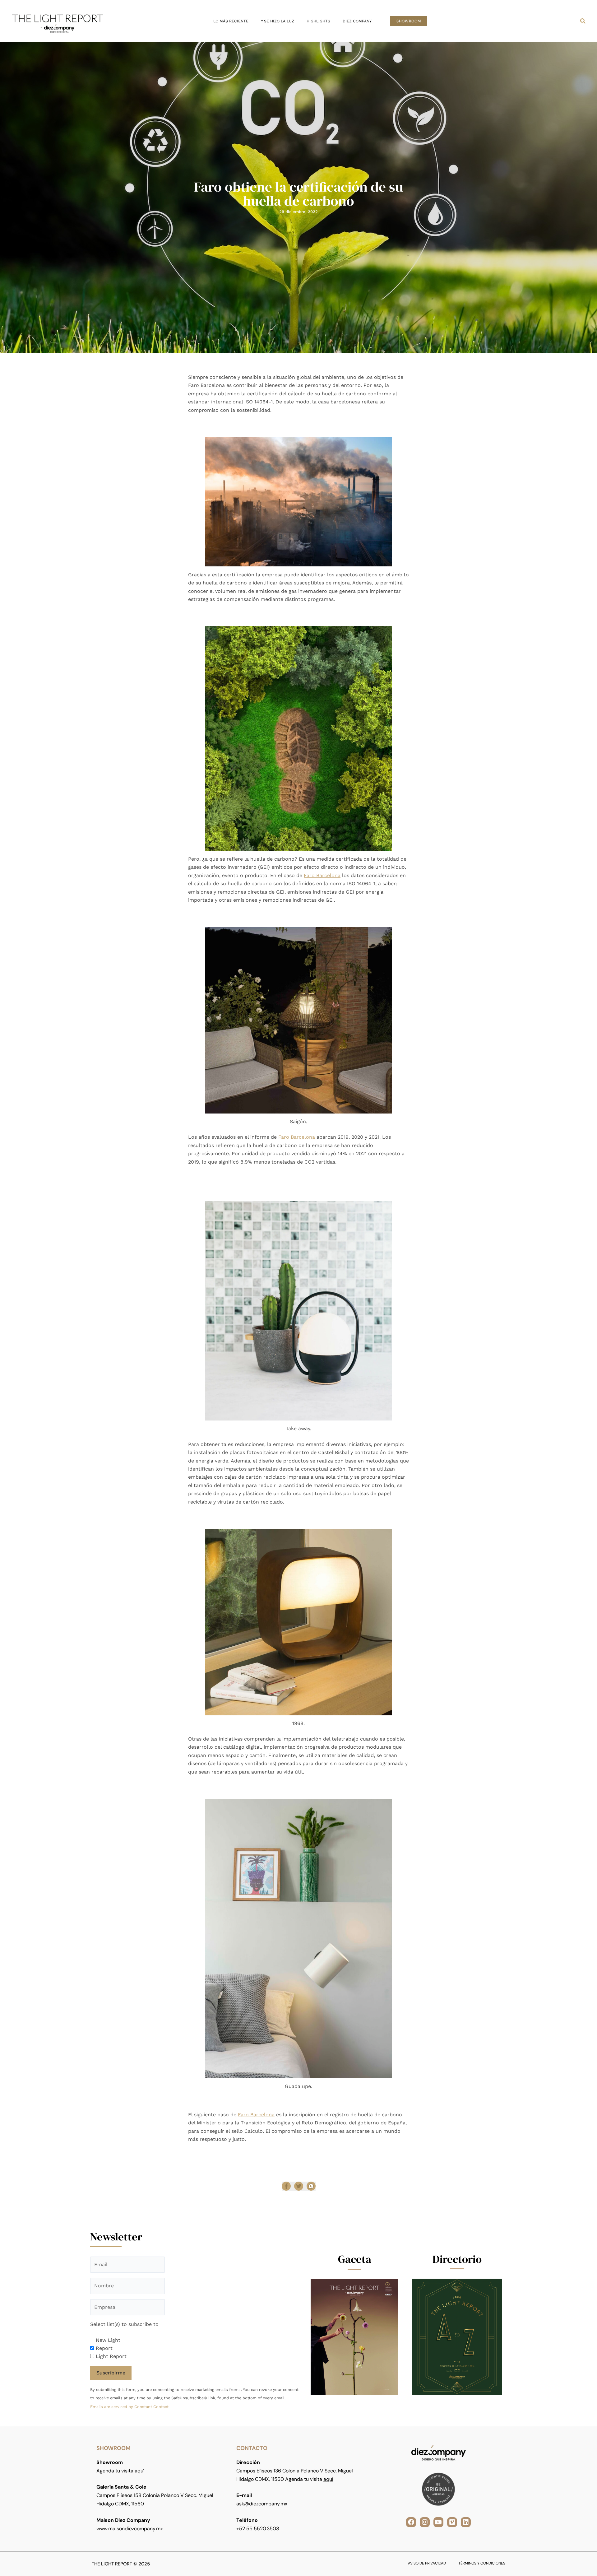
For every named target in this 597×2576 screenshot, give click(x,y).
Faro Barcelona (322, 875)
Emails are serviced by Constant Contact (129, 2407)
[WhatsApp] (311, 2186)
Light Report (111, 2356)
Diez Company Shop (333, 2152)
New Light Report (108, 2344)
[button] (409, 21)
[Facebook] (286, 2186)
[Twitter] (299, 2186)
